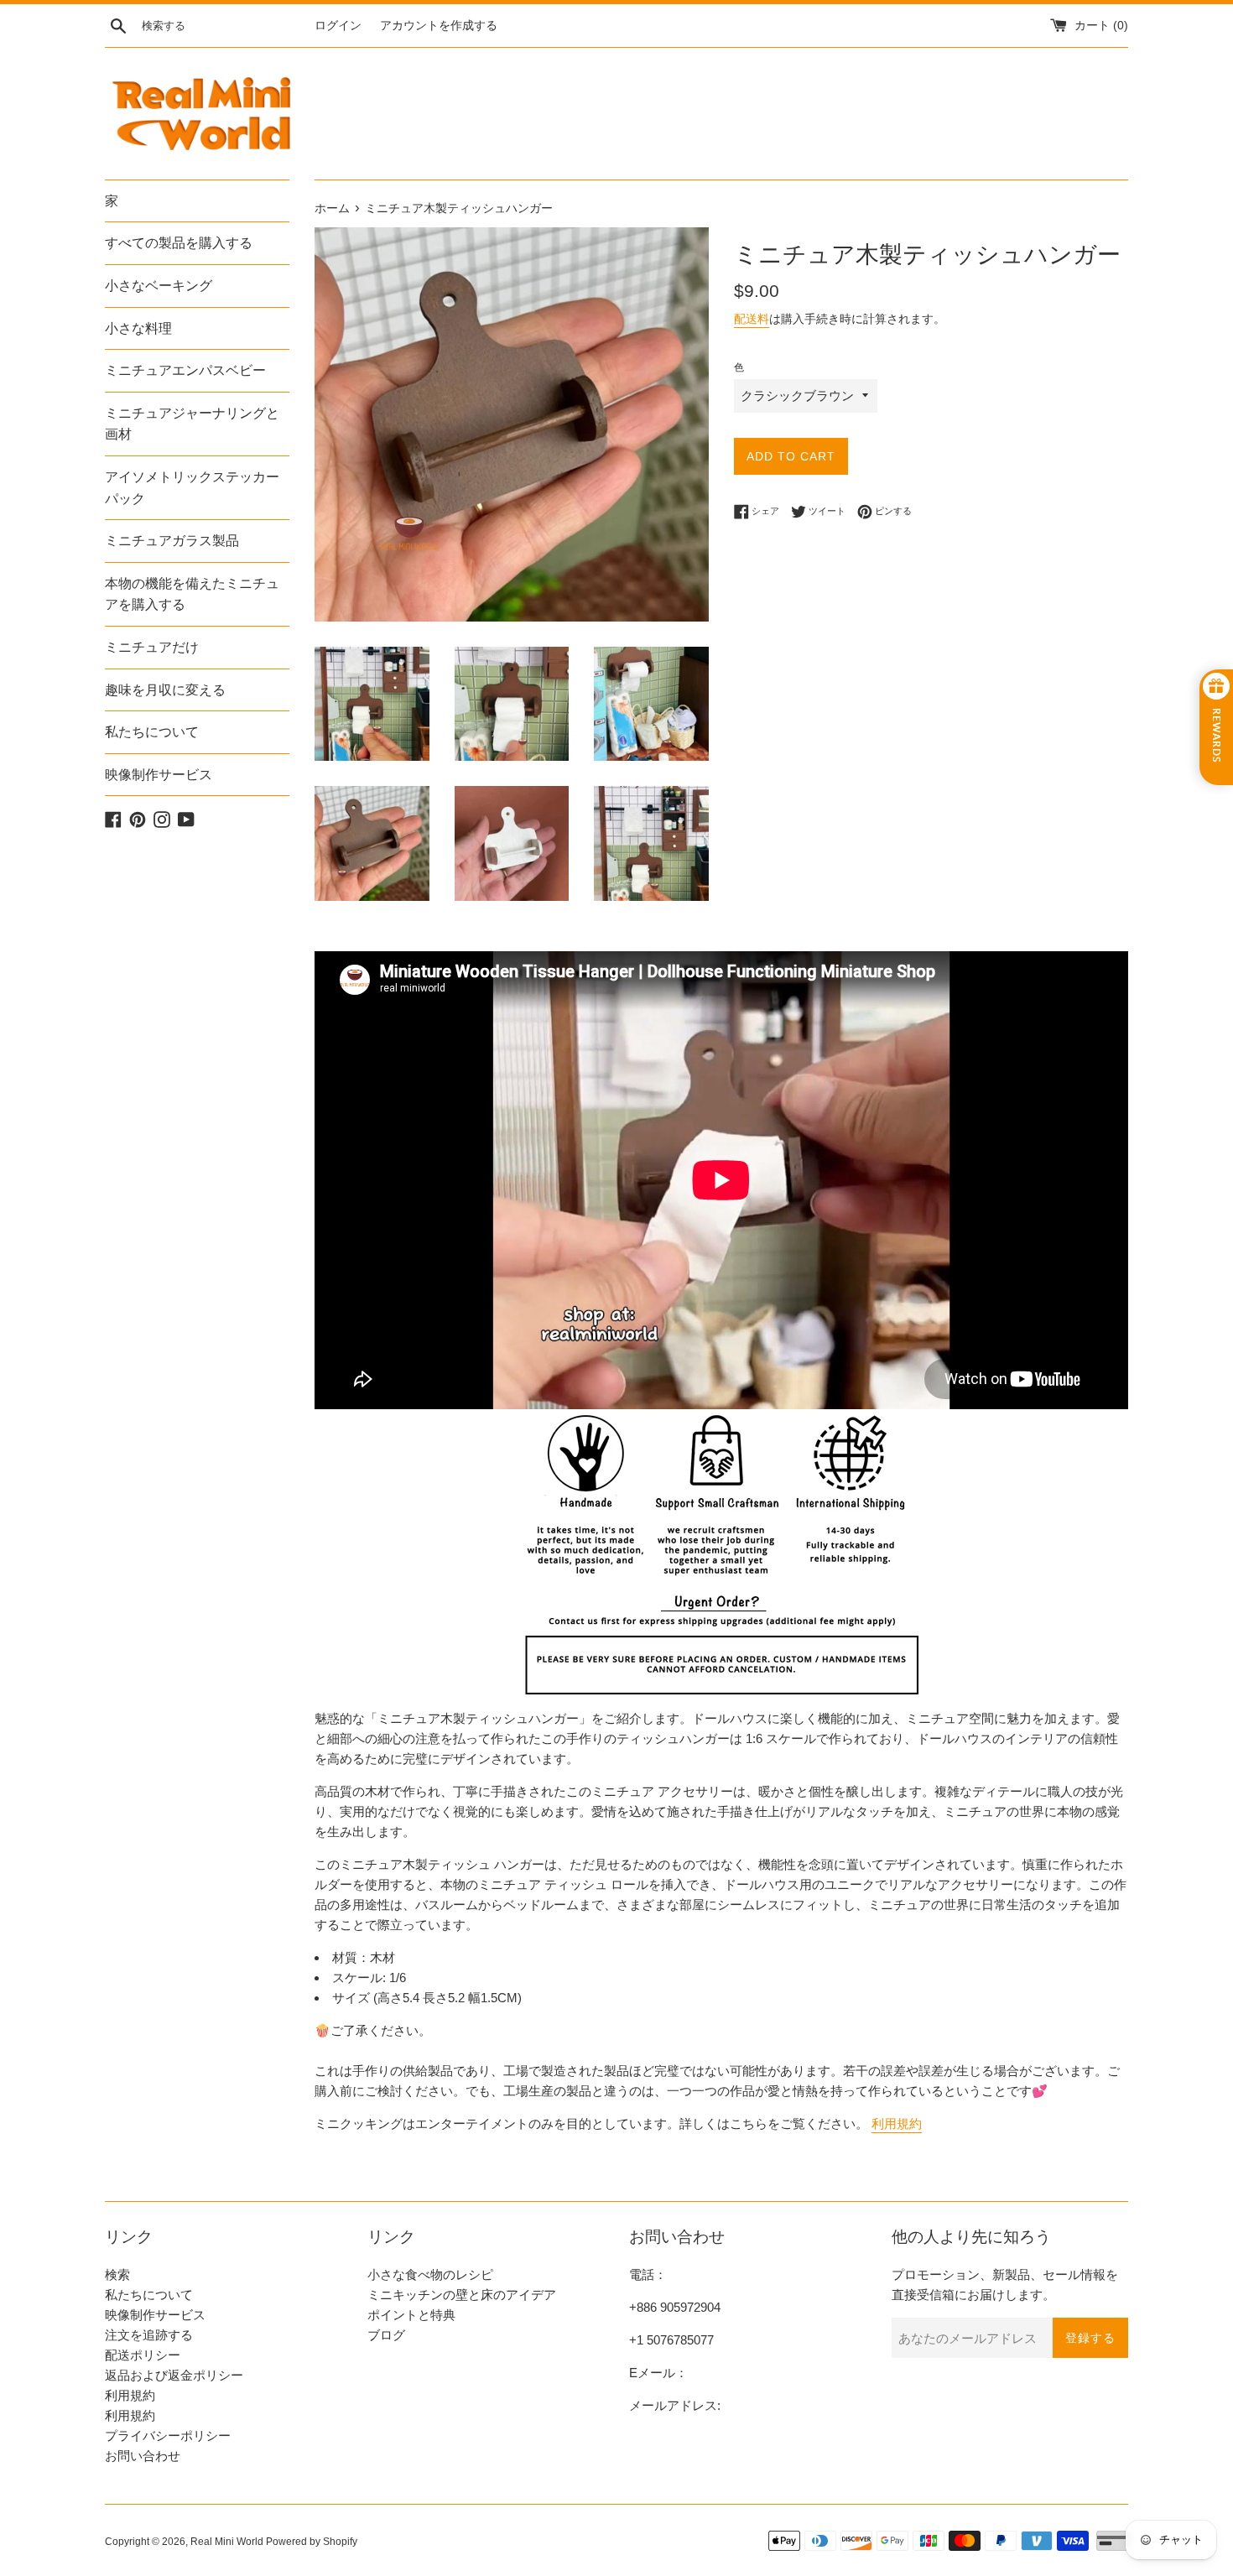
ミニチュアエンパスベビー (185, 370)
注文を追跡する (149, 2335)
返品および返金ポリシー (174, 2375)
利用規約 (897, 2123)
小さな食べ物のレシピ (430, 2274)
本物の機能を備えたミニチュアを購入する (192, 594)
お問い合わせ (143, 2456)
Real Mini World (227, 2542)
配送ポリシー (143, 2355)
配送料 (752, 319)
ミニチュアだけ (152, 647)
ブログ (386, 2335)
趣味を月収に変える (165, 690)
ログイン (338, 26)
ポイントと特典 (411, 2315)
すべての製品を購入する (179, 243)
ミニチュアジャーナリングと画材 (192, 424)
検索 (117, 2274)
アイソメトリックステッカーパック (192, 488)
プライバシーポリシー (168, 2435)
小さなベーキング (159, 286)
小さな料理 (138, 328)
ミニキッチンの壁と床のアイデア (462, 2295)
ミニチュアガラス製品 (172, 541)
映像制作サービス (159, 775)
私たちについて (152, 732)
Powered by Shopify (312, 2542)
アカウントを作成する (439, 26)
